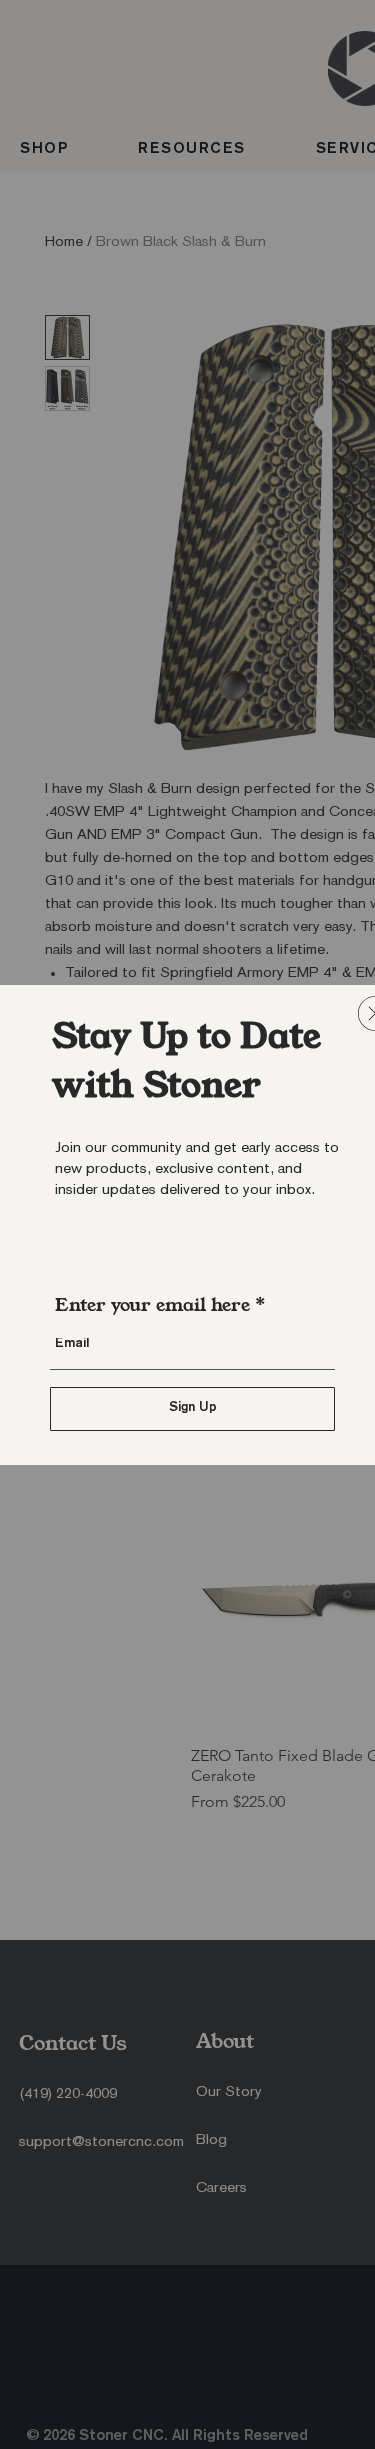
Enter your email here (152, 1305)
